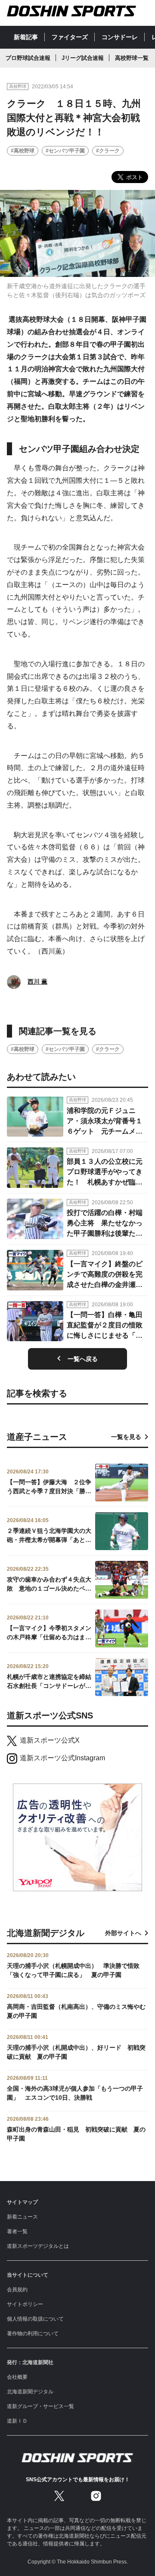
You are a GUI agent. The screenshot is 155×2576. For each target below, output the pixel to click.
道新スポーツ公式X (50, 1740)
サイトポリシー (25, 2304)
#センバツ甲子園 (65, 151)
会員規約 (17, 2290)
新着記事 (26, 37)
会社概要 (17, 2377)
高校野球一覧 (132, 58)
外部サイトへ (123, 1933)
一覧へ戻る (83, 1359)
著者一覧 (17, 2231)
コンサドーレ (120, 37)
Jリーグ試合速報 (83, 58)
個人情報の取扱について (35, 2319)
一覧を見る (126, 1437)
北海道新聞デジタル (30, 2392)
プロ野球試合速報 (28, 58)
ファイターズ (70, 37)
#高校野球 (23, 151)
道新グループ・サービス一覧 (40, 2406)
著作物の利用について (33, 2334)
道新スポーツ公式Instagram (62, 1758)
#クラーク (108, 151)
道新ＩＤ (17, 2421)
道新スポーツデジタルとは (38, 2246)
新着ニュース (22, 2217)
